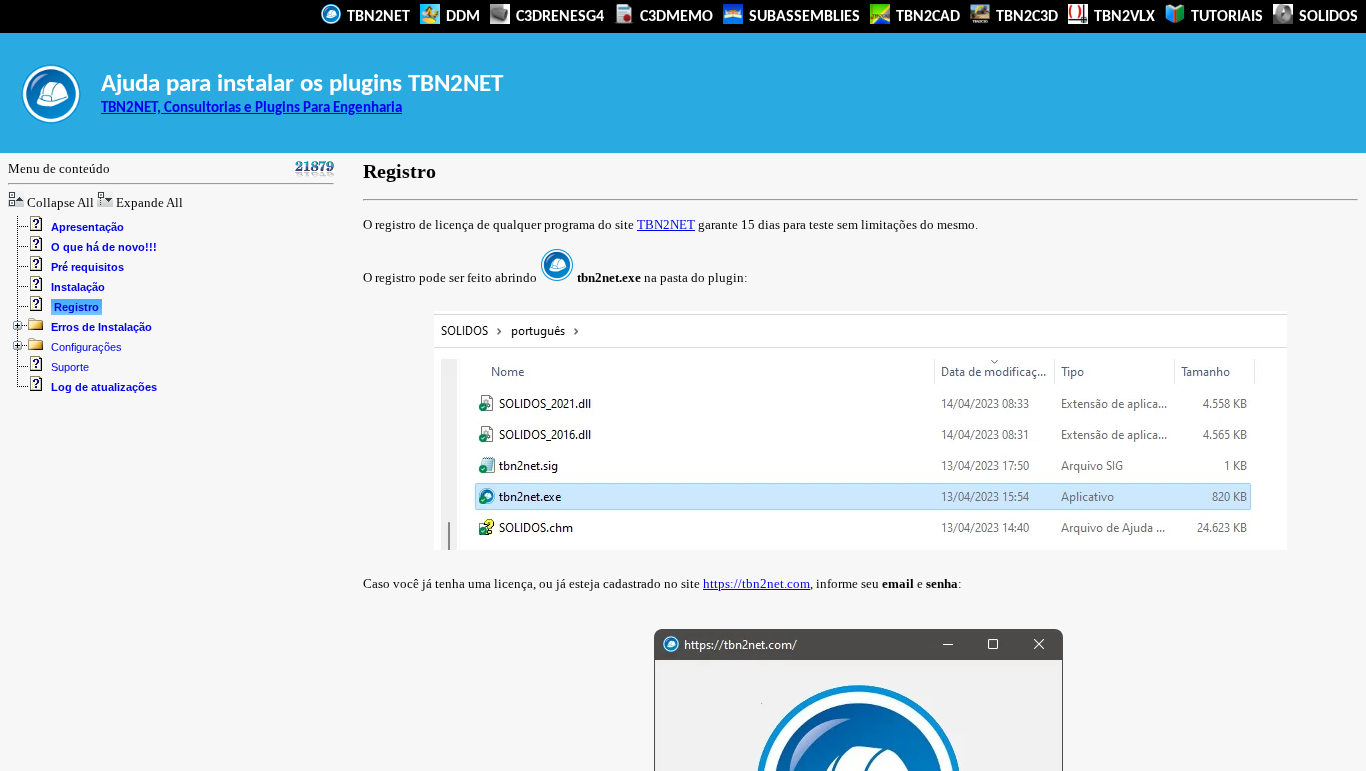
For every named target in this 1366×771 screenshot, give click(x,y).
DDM (461, 17)
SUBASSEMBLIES (802, 17)
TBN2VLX (1122, 17)
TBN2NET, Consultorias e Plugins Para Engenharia (251, 108)
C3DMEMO (674, 17)
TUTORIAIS (1225, 17)
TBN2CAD (926, 17)
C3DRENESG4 (558, 17)
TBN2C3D (1025, 17)
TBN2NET (376, 17)
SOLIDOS (1326, 17)
